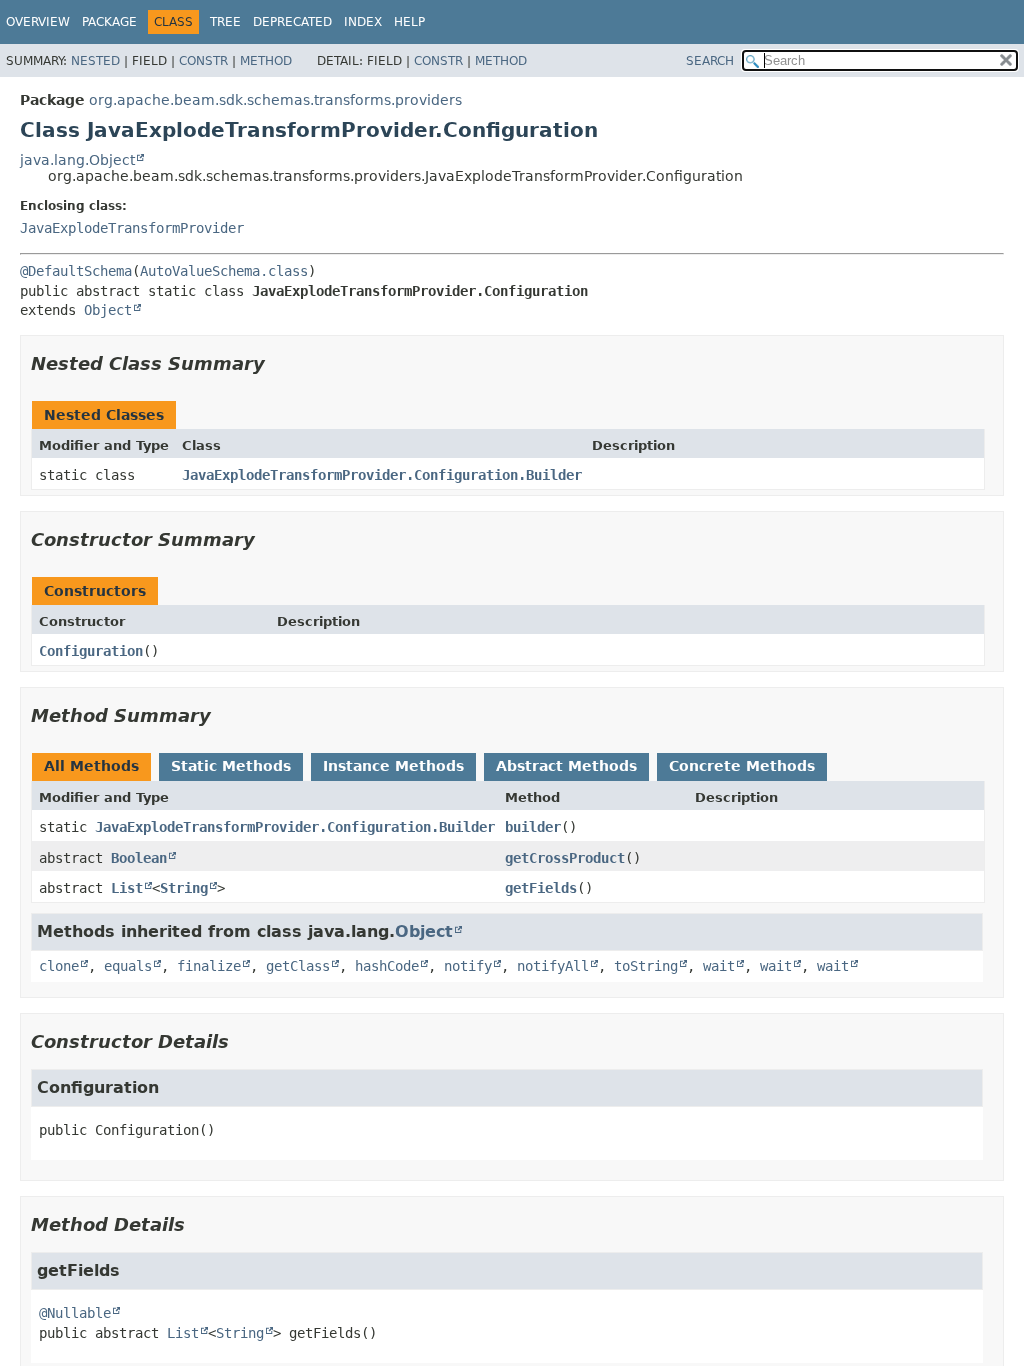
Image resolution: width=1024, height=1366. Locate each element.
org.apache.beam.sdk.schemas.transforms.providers (275, 100)
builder (533, 827)
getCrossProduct (565, 858)
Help (409, 22)
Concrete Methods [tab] (742, 766)
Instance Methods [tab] (393, 766)
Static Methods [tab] (231, 766)
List (127, 888)
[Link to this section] (279, 363)
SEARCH (710, 61)
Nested (95, 61)
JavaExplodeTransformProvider (132, 228)
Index (363, 22)
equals (128, 966)
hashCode (387, 966)
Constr (203, 61)
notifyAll (553, 966)
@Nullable (75, 1313)
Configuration (91, 651)
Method (266, 61)
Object (108, 310)
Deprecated (292, 22)
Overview (38, 22)
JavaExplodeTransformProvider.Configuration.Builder (382, 475)
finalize (209, 966)
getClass (298, 966)
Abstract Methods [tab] (566, 766)
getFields (541, 888)
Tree (225, 22)
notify (468, 966)
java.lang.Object (77, 160)
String (184, 888)
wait (719, 966)
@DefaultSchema (76, 271)
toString (646, 966)
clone (59, 966)
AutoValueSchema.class (224, 271)
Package (109, 22)
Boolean (139, 858)
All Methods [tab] (91, 766)
